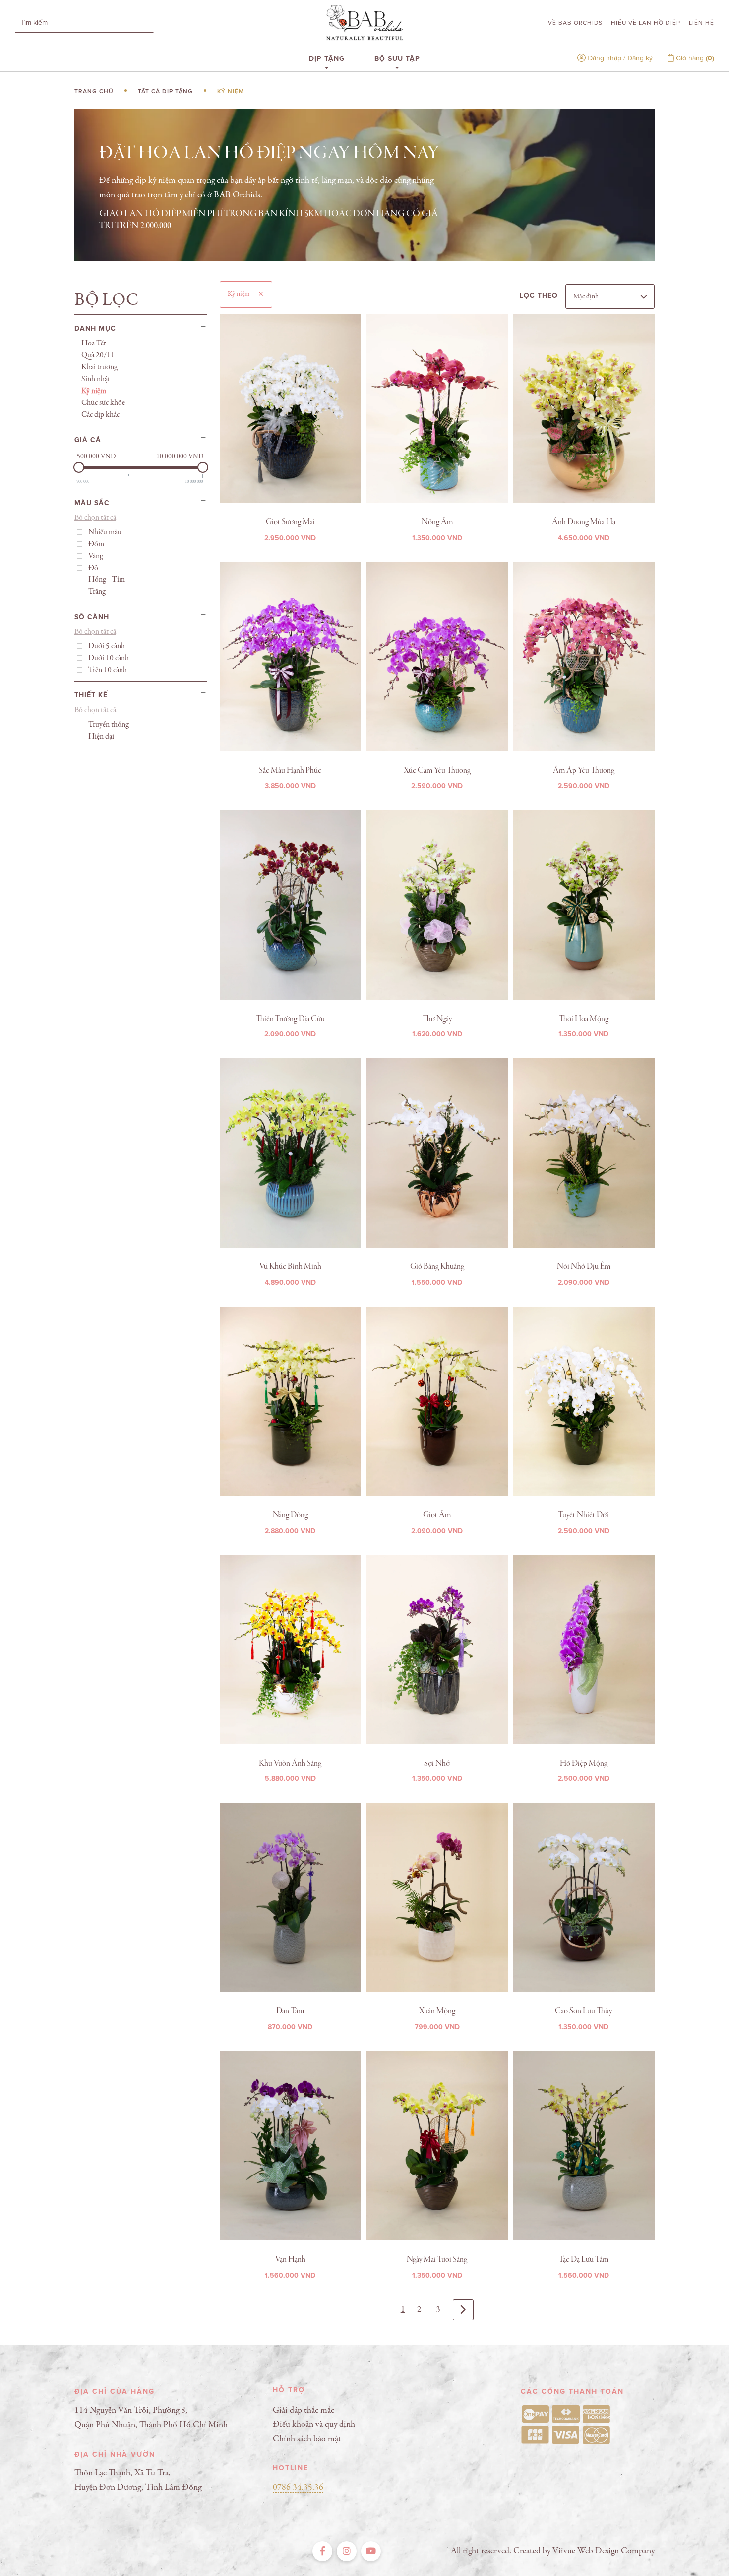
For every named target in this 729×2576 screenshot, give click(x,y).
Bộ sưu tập (397, 58)
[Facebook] (322, 2551)
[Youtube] (371, 2551)
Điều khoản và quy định (314, 2425)
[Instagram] (347, 2551)
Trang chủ (94, 91)
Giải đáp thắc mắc (304, 2411)
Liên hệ (701, 23)
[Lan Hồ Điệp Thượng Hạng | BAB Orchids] (364, 23)
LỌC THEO (539, 296)
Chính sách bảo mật (307, 2439)
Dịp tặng (327, 58)
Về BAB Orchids (575, 23)
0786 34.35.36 (298, 2488)
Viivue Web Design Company (604, 2551)
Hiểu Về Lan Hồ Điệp (646, 23)
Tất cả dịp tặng (165, 91)
